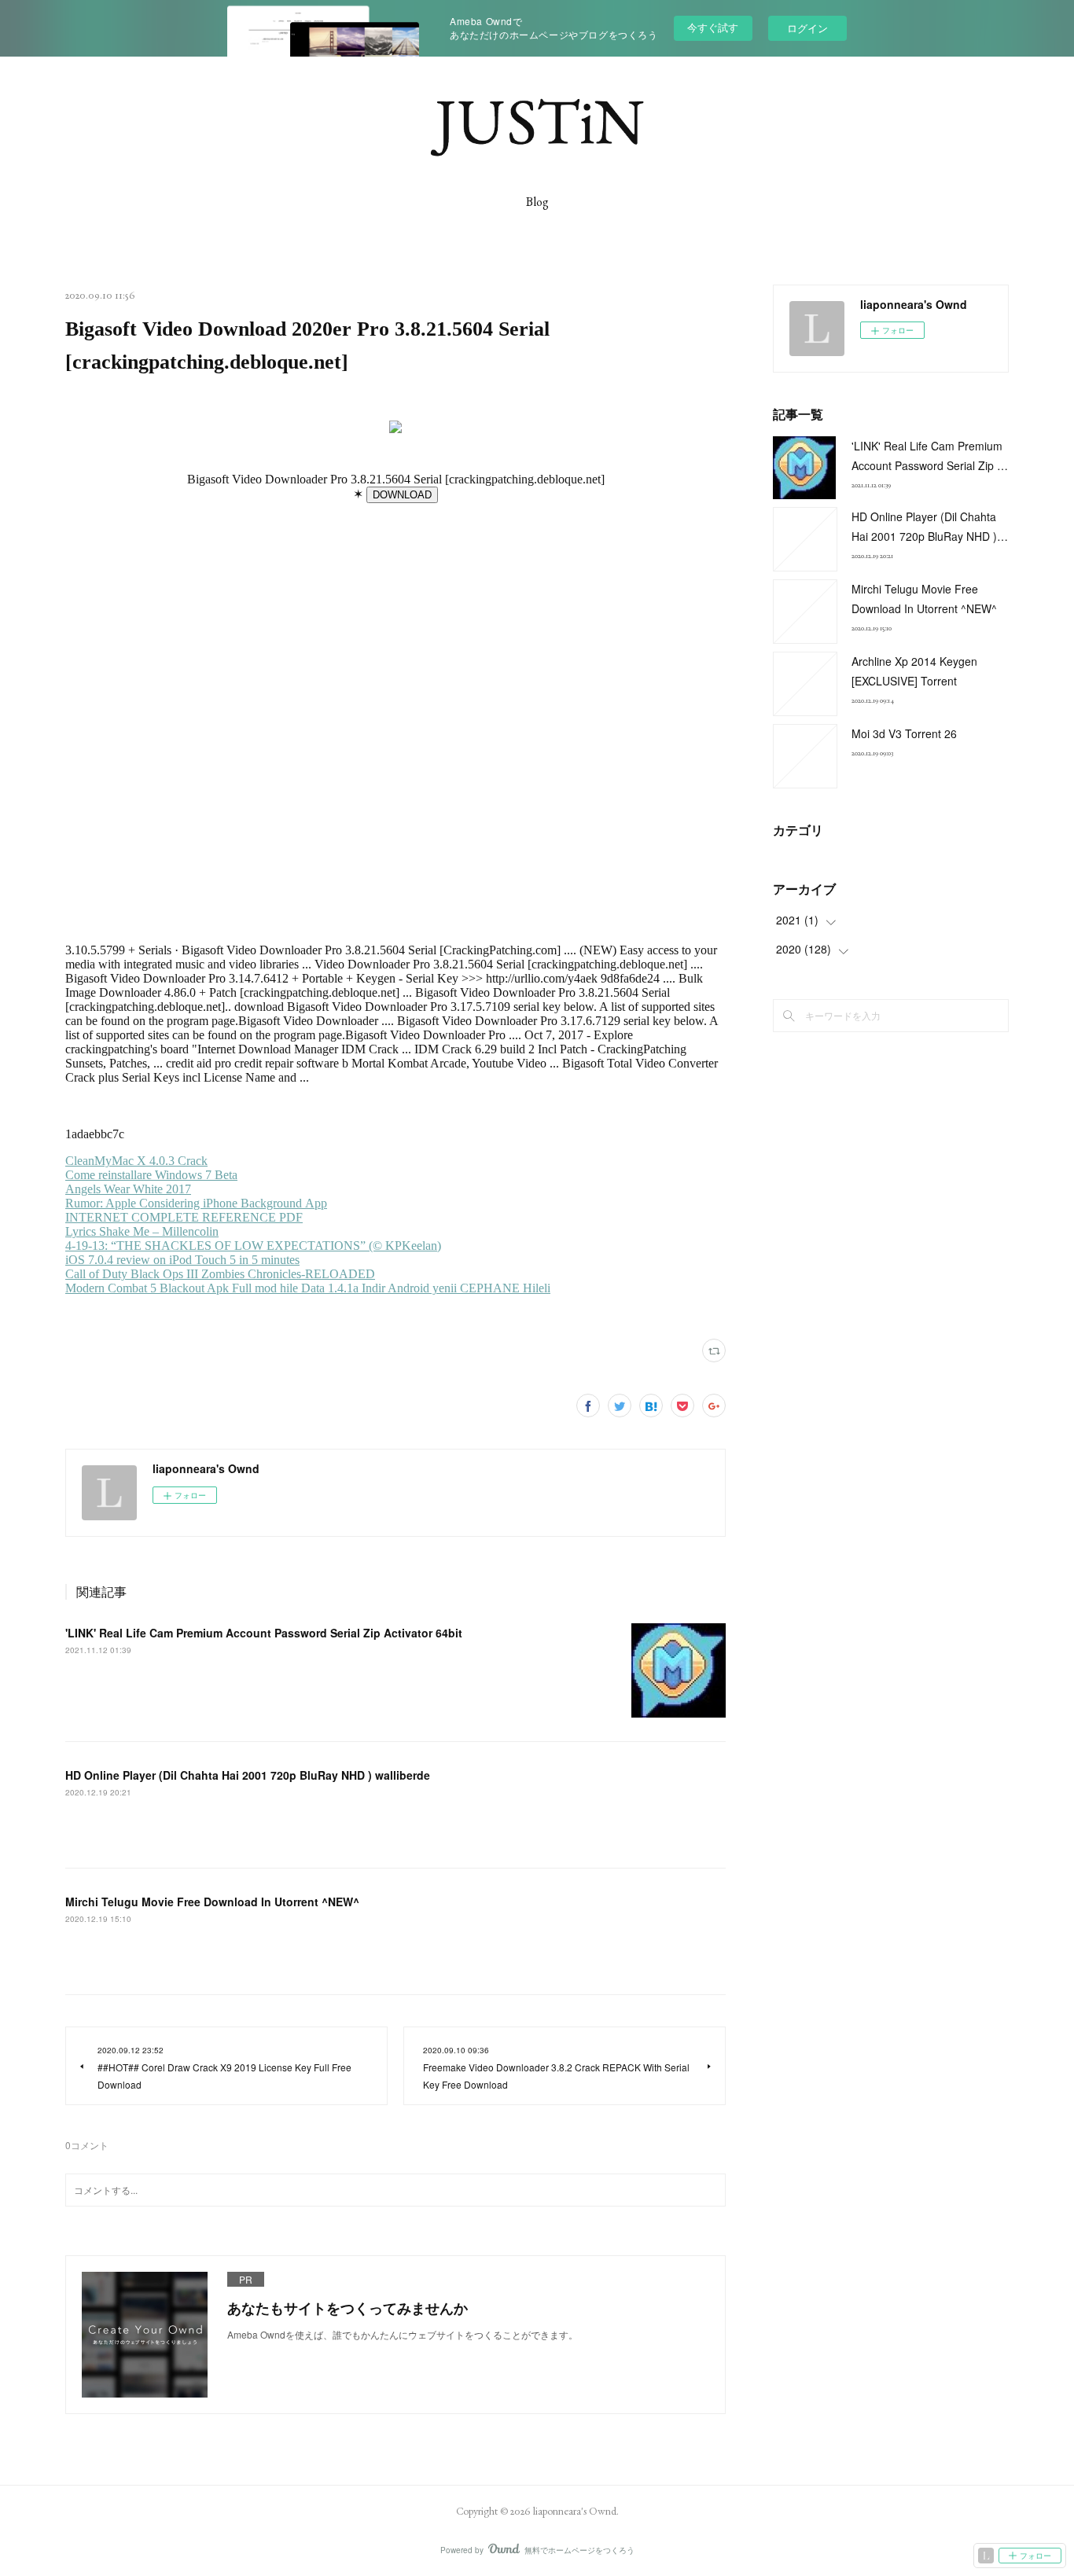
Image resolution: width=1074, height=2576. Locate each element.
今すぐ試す (713, 27)
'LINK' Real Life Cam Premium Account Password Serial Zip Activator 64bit (264, 1633)
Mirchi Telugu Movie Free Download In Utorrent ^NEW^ (212, 1902)
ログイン (807, 28)
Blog (537, 202)
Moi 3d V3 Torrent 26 (904, 733)
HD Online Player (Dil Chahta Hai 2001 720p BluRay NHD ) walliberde (248, 1775)
